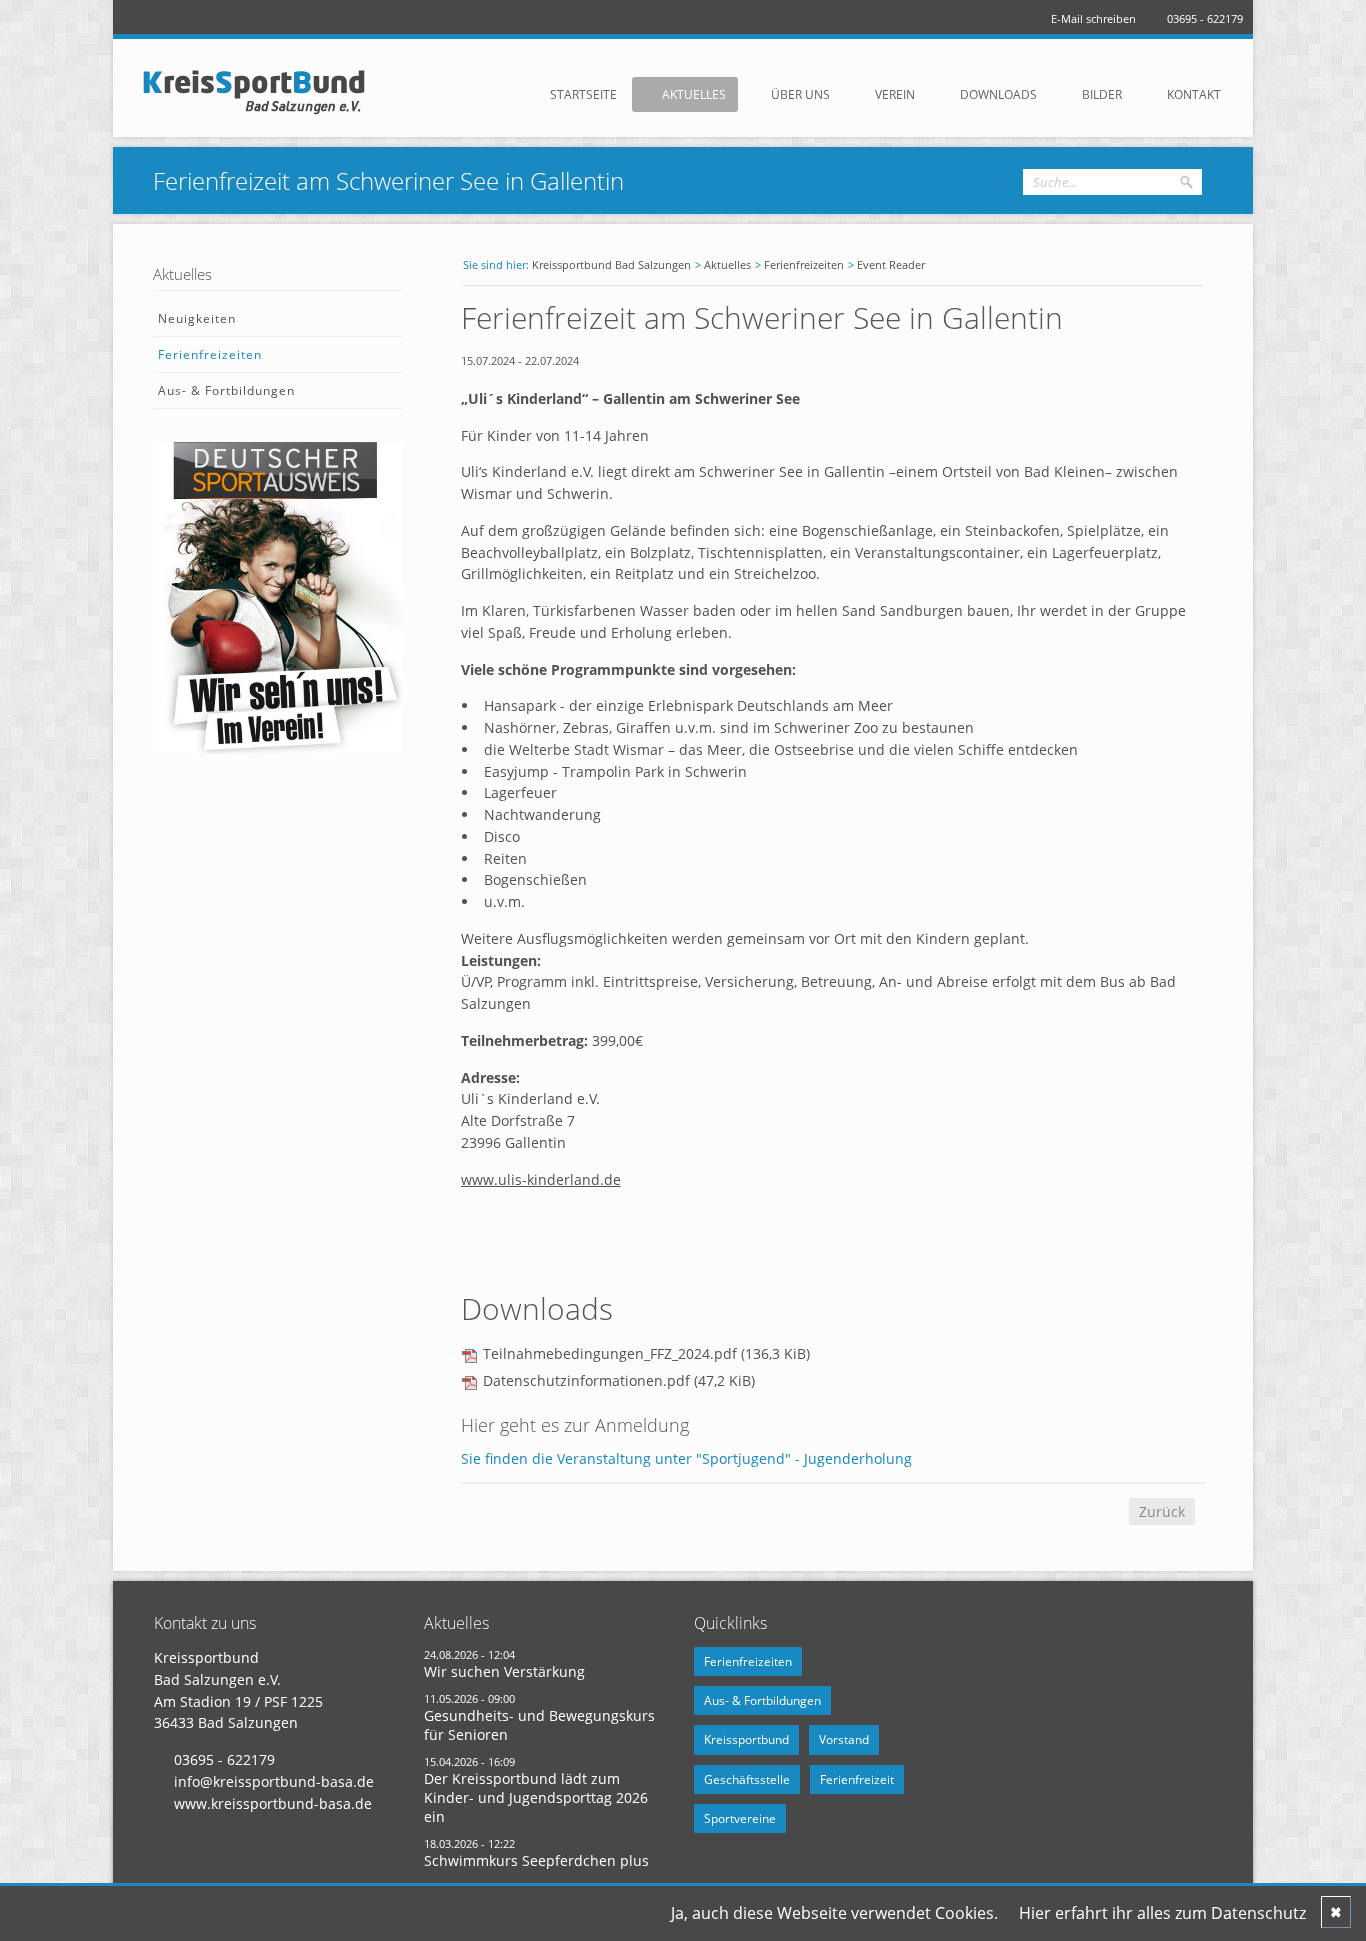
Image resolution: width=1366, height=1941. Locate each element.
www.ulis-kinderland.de (541, 1179)
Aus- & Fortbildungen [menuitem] (226, 390)
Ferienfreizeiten (804, 264)
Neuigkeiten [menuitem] (197, 318)
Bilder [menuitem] (1102, 94)
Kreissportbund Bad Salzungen (611, 264)
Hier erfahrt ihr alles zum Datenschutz (1162, 1913)
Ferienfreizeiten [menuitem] (210, 354)
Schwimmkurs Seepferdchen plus (536, 1860)
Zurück (1162, 1511)
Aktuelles (727, 264)
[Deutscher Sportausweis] (278, 748)
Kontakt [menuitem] (1194, 94)
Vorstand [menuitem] (844, 1739)
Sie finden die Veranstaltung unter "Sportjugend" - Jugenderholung (686, 1458)
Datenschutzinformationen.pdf (619, 1380)
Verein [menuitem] (895, 94)
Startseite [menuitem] (583, 94)
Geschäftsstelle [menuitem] (747, 1779)
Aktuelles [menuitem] (694, 94)
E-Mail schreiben (1093, 18)
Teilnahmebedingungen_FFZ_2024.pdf (646, 1353)
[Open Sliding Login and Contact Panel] (693, 49)
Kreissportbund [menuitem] (746, 1739)
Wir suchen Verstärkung (504, 1671)
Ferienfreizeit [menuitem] (857, 1779)
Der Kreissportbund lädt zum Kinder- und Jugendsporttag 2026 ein (536, 1797)
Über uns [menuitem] (800, 94)
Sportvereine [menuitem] (740, 1818)
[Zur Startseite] (263, 91)
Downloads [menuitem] (998, 94)
